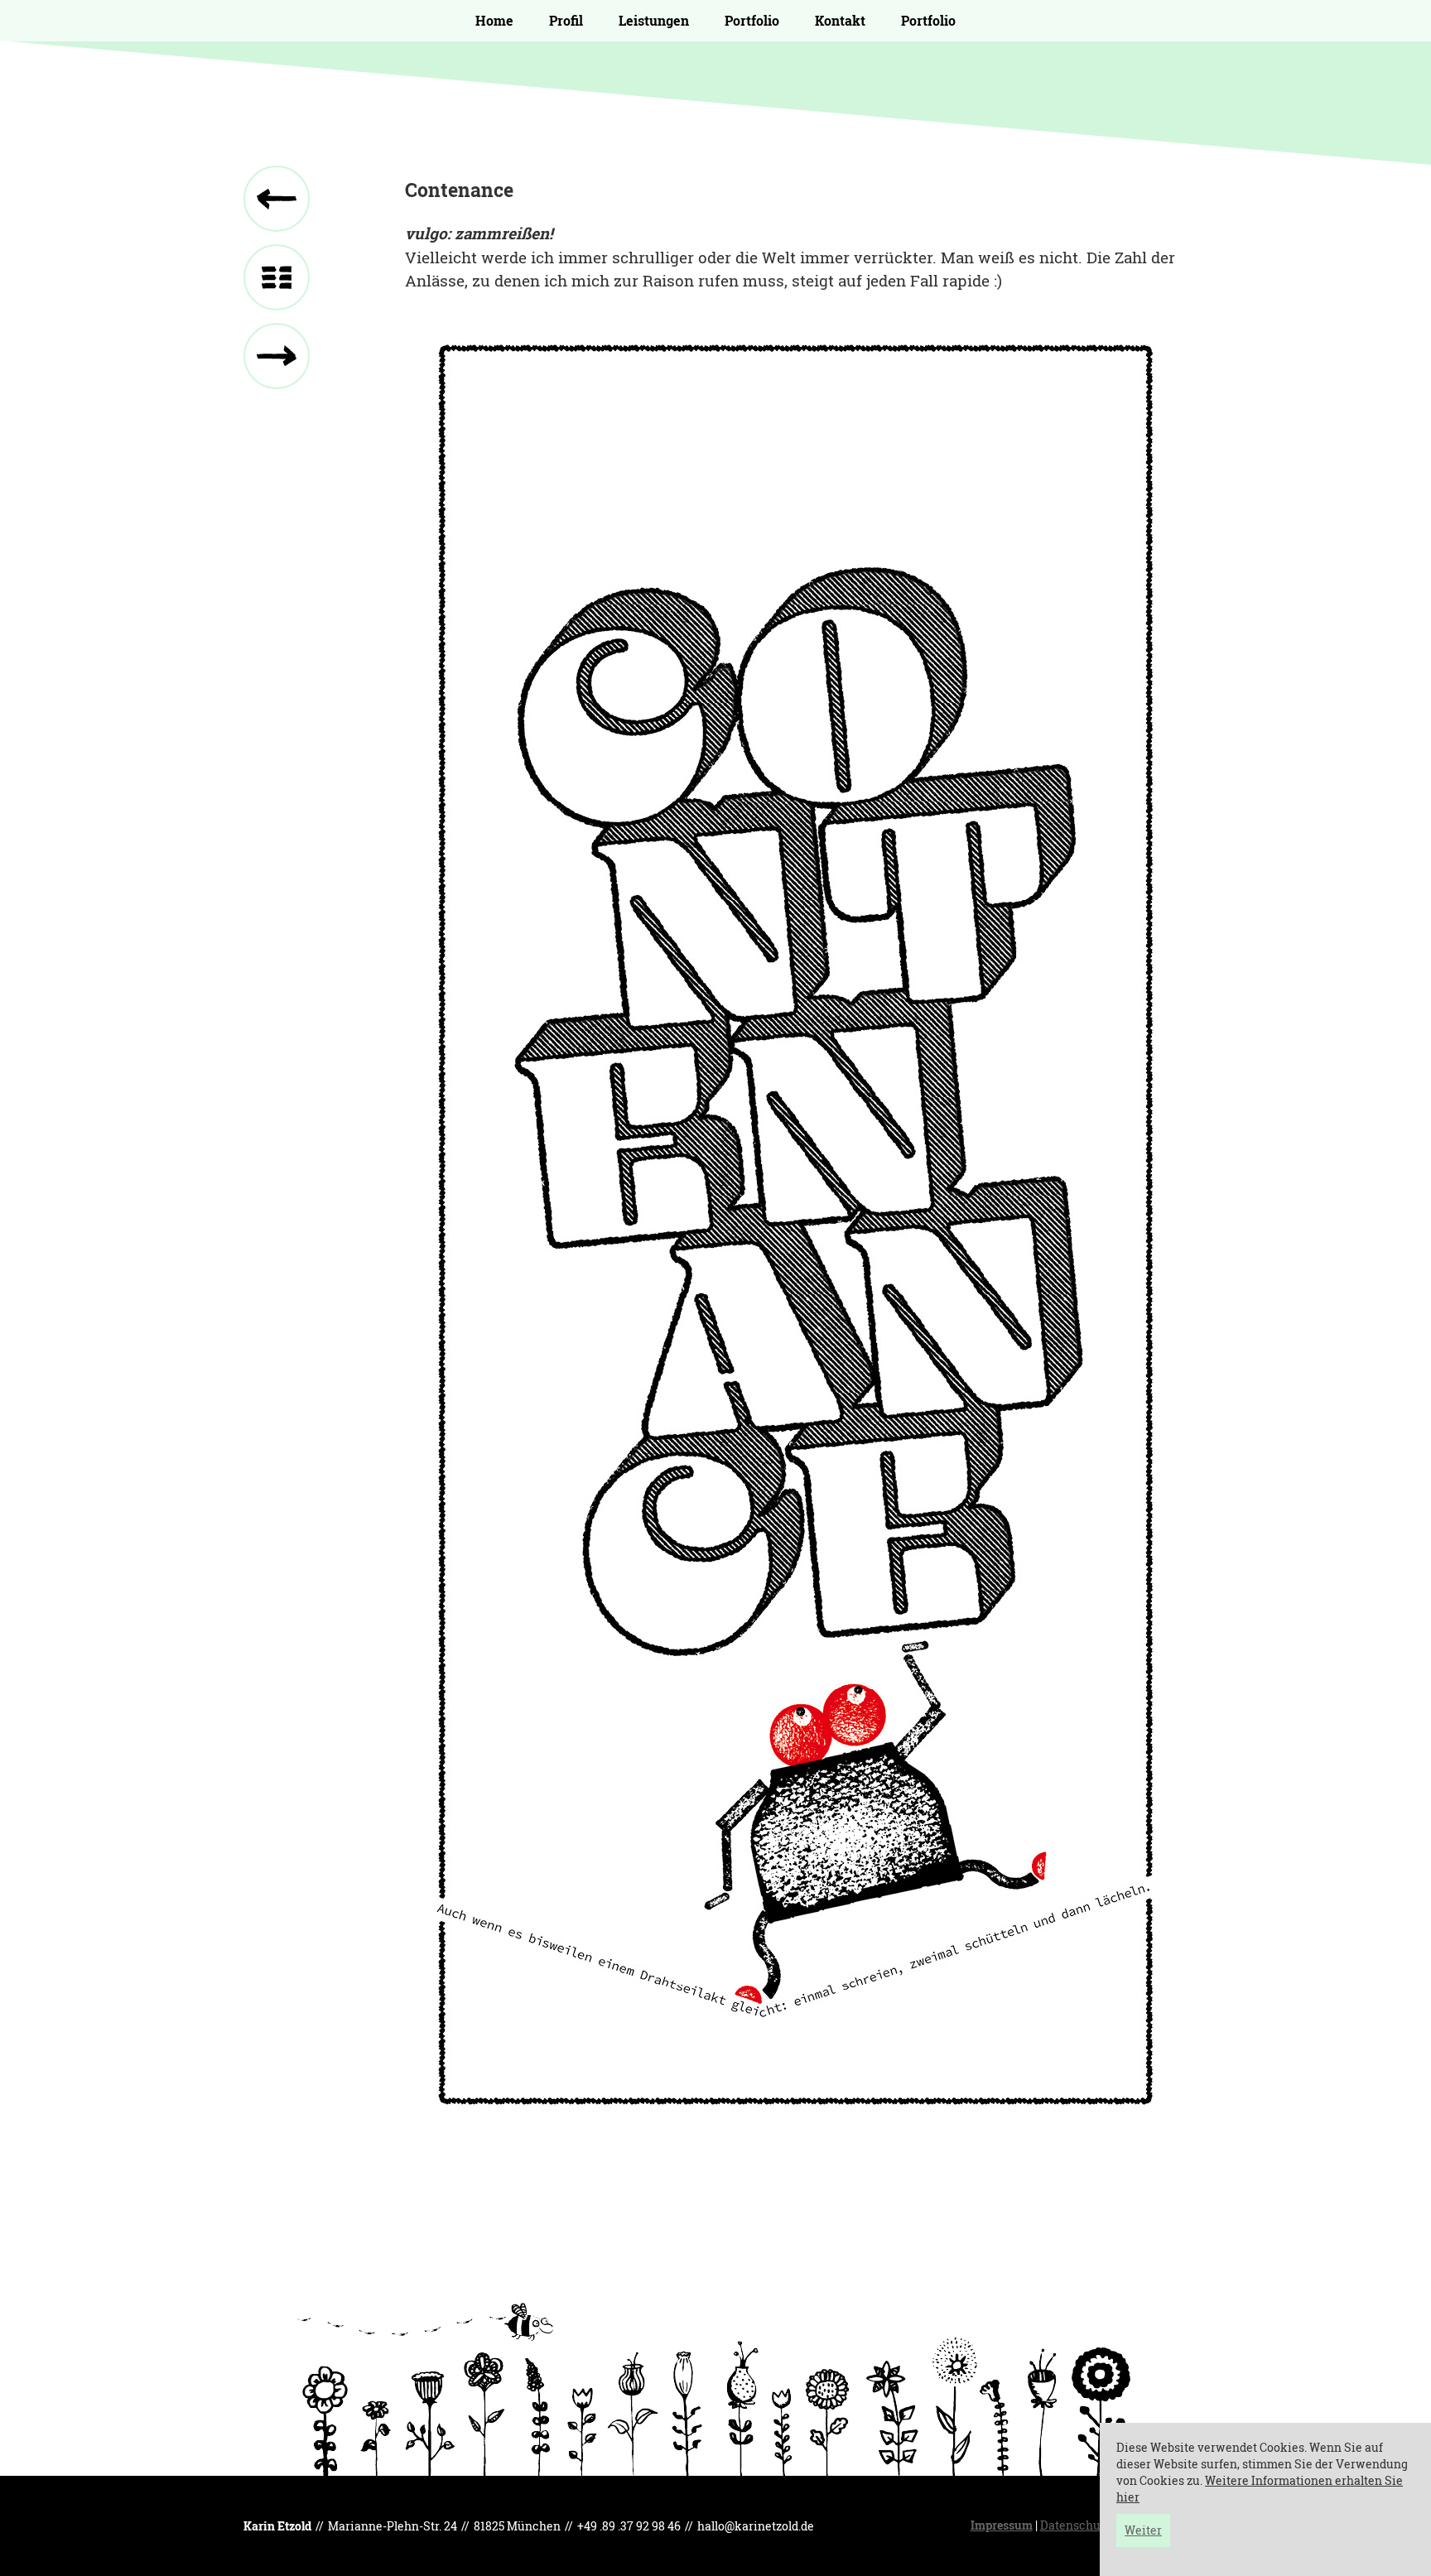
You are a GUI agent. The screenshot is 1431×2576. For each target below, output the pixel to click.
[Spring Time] (277, 199)
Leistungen (654, 20)
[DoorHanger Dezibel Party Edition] (277, 356)
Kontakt (840, 20)
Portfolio (752, 20)
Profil (566, 20)
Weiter (1143, 2530)
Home (494, 20)
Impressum (1002, 2525)
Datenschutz (1075, 2525)
